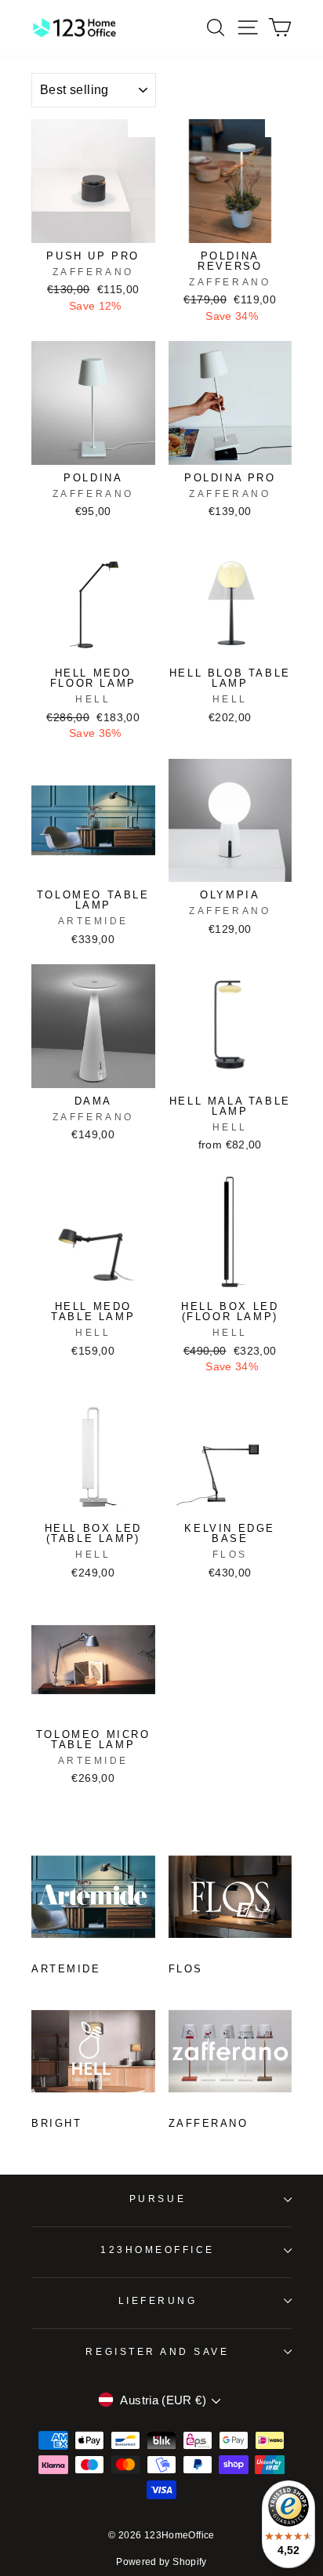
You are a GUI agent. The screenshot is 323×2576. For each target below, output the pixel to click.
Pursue (158, 2199)
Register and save (157, 2351)
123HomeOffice (158, 2249)
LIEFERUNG (158, 2300)
